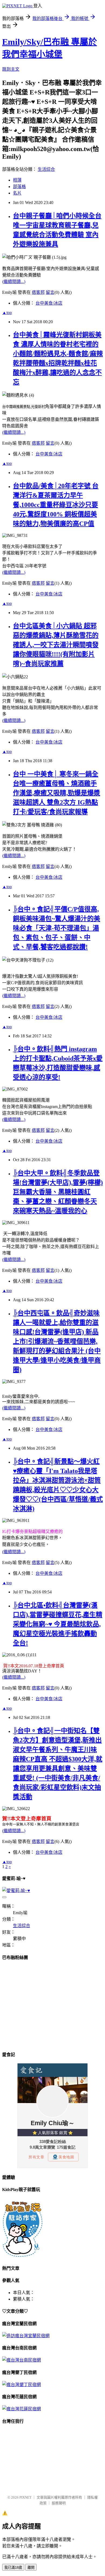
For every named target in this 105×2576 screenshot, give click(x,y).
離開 (31, 2568)
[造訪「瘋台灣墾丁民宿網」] (22, 2385)
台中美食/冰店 (49, 303)
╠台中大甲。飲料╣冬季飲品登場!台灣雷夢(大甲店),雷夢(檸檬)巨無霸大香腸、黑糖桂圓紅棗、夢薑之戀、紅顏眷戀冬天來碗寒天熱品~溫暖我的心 (58, 1192)
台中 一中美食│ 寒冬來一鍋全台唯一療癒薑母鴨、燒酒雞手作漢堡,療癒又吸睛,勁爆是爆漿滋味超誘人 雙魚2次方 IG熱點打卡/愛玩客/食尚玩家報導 (57, 793)
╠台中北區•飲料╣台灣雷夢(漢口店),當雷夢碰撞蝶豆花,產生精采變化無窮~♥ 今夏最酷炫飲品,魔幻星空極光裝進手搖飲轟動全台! (58, 1624)
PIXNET (25, 2497)
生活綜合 (46, 169)
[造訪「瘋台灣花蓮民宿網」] (22, 2409)
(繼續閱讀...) (14, 282)
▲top (7, 313)
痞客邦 (38, 292)
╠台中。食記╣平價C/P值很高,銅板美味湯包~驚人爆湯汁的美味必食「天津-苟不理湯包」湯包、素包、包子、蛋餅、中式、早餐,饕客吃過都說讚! (57, 928)
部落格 (19, 187)
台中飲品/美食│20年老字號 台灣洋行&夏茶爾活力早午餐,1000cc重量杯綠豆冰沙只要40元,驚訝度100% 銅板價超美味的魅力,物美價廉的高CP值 (56, 505)
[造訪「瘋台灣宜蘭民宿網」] (26, 2336)
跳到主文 (11, 69)
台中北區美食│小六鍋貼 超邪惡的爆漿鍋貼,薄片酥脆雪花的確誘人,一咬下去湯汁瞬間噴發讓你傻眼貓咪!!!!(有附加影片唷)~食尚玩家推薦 (56, 645)
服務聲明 (59, 2503)
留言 (50, 292)
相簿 (17, 180)
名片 (17, 193)
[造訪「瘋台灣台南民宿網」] (22, 2360)
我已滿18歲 (13, 2568)
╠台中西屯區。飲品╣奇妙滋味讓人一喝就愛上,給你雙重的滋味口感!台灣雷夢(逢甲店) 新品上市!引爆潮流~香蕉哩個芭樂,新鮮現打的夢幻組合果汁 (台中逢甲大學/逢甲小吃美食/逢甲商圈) (57, 1341)
